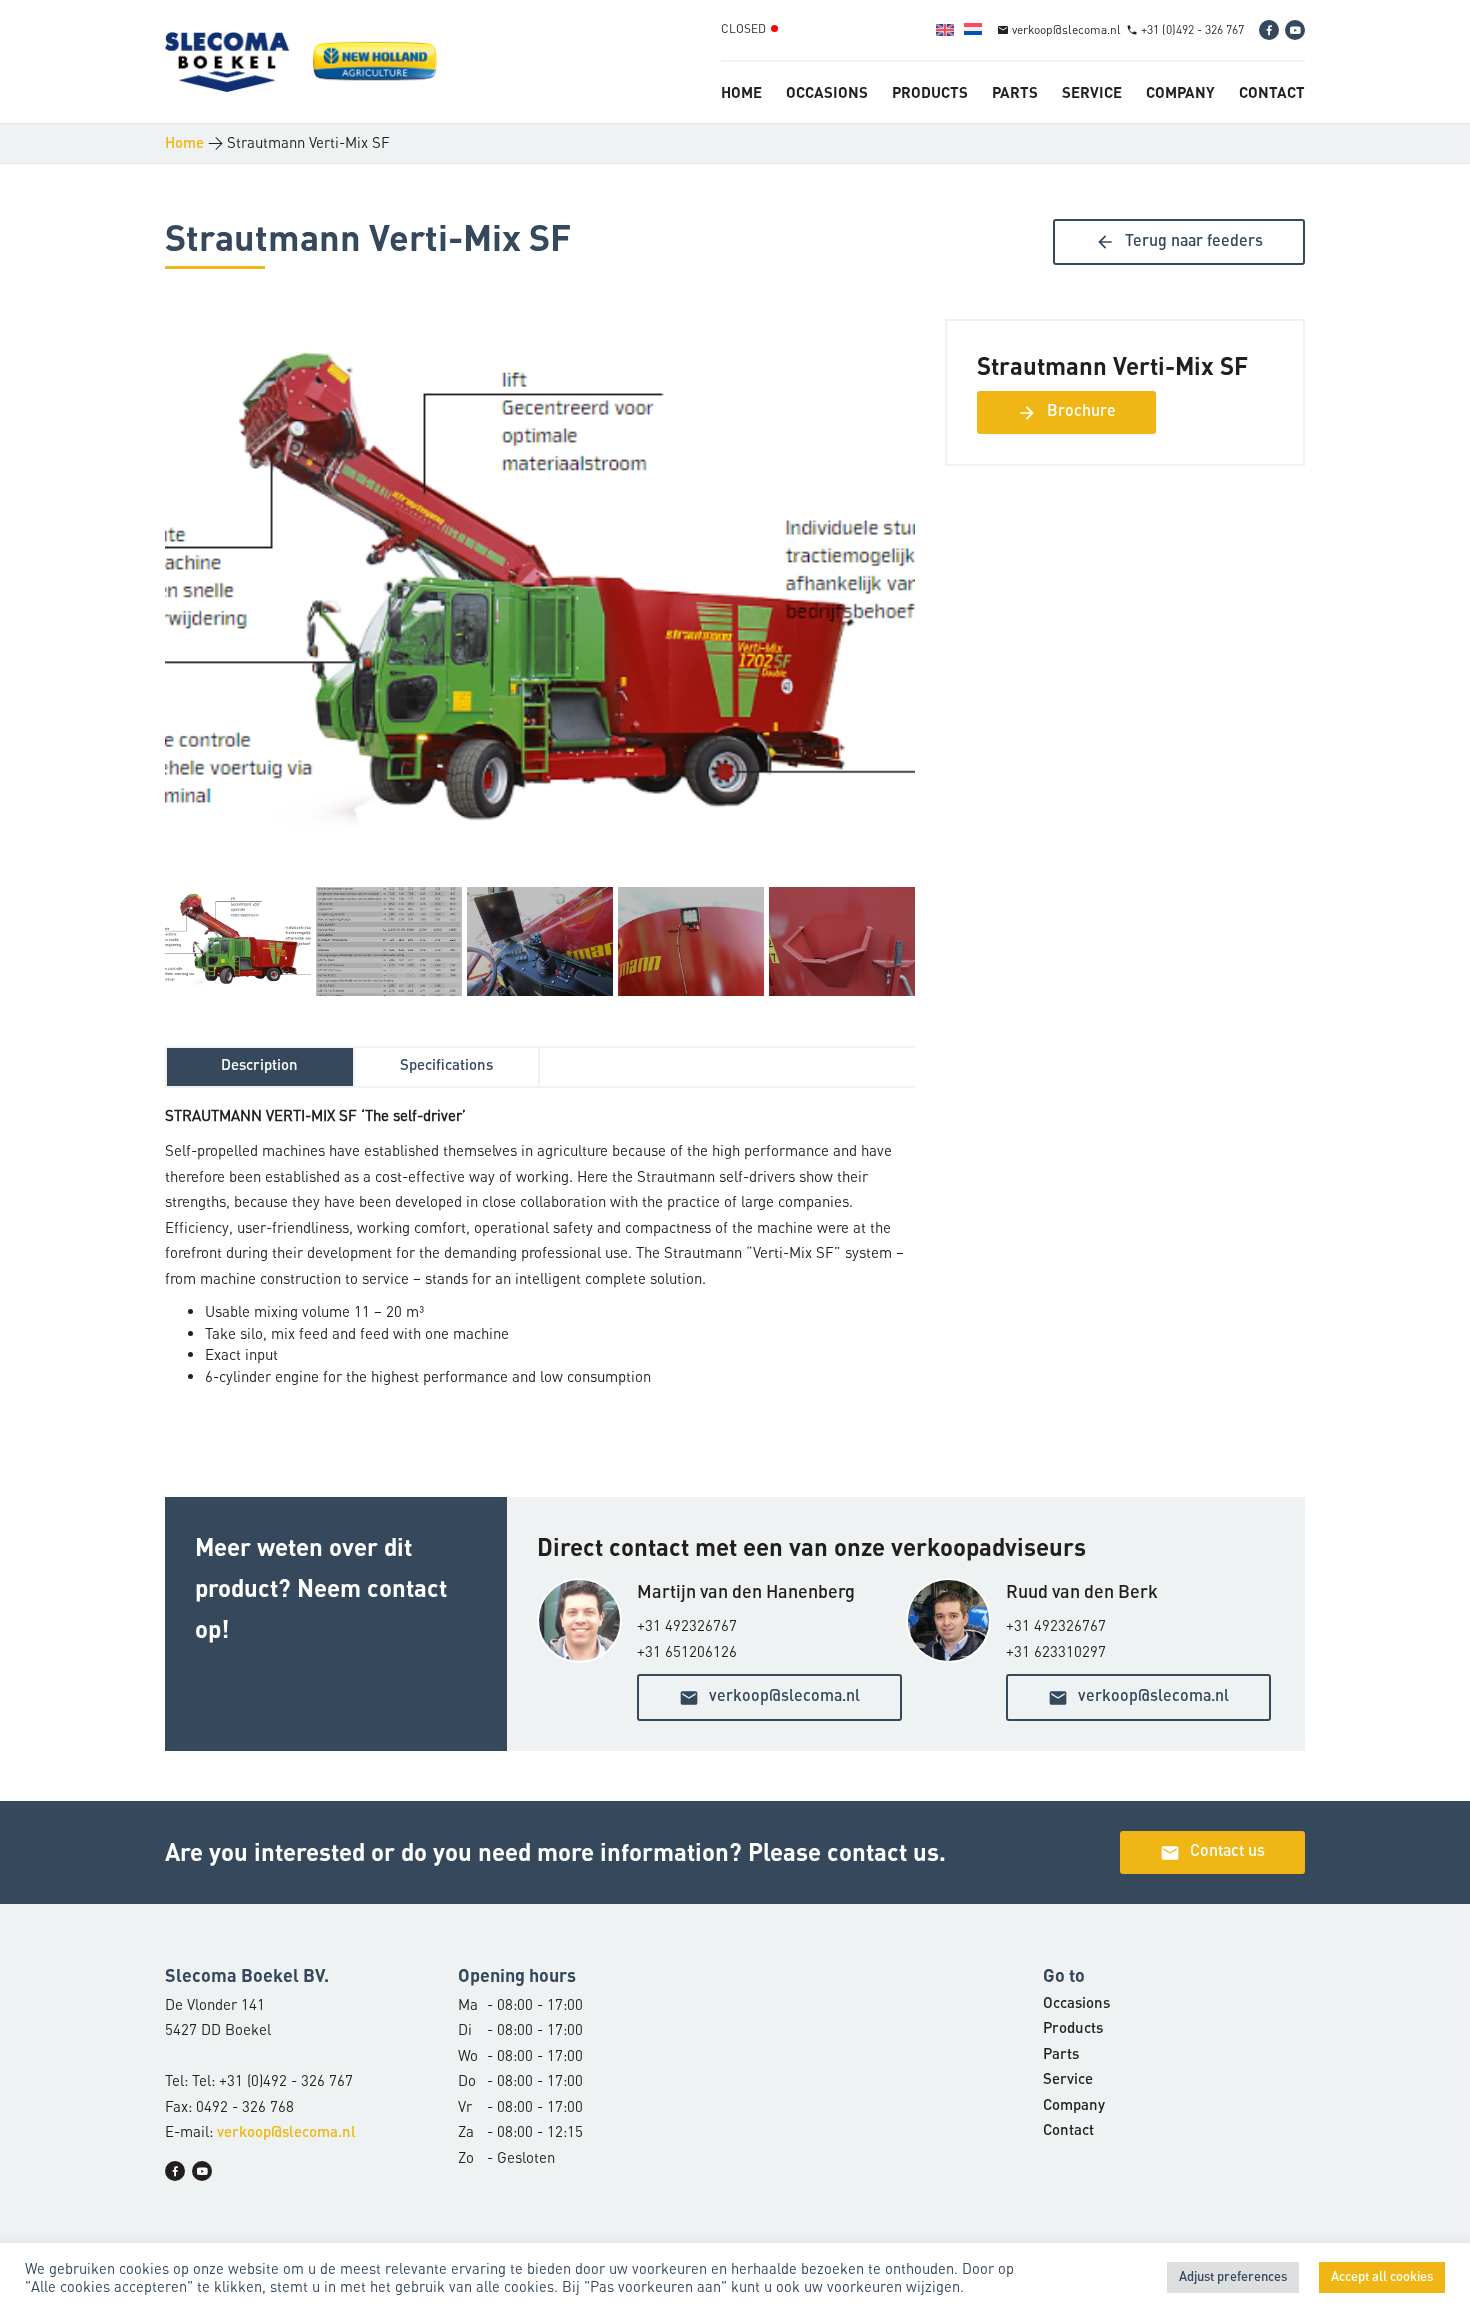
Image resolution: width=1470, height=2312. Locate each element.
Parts (1015, 92)
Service (1092, 92)
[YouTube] (1295, 30)
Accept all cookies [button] (1382, 2277)
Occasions (827, 92)
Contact (1272, 92)
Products (930, 92)
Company (1180, 92)
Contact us (1212, 1853)
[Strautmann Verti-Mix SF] (540, 600)
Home (741, 92)
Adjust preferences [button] (1233, 2277)
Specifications (446, 1066)
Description (259, 1066)
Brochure (1066, 413)
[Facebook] (1269, 30)
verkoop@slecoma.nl (769, 1698)
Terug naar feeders (1179, 242)
